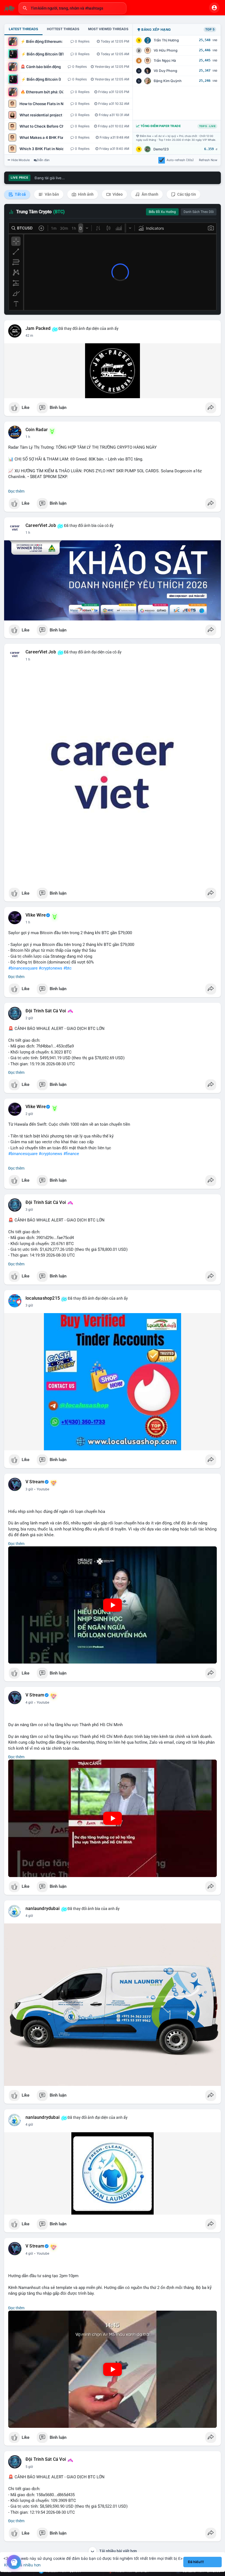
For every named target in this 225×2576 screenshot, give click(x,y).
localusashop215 (43, 1298)
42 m (29, 336)
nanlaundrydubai (43, 1909)
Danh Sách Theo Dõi (199, 212)
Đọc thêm (16, 491)
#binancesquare (23, 968)
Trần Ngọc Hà (165, 61)
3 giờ (29, 1210)
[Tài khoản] (214, 8)
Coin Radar (37, 430)
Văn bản (51, 194)
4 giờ (29, 1703)
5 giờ (29, 2467)
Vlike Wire (36, 915)
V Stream (35, 1482)
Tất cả (20, 194)
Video (117, 194)
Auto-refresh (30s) (180, 160)
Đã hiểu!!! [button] (196, 2562)
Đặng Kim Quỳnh (168, 81)
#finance (71, 1154)
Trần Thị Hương (166, 40)
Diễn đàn (43, 160)
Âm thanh (150, 194)
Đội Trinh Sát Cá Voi (46, 1011)
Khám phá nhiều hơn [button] (22, 2565)
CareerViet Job (41, 526)
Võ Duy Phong (165, 71)
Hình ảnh (85, 194)
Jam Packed (38, 328)
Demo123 (161, 149)
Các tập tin (186, 194)
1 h (28, 437)
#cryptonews (50, 968)
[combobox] (72, 8)
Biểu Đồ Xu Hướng (162, 212)
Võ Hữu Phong (166, 50)
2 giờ (29, 1018)
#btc (67, 968)
